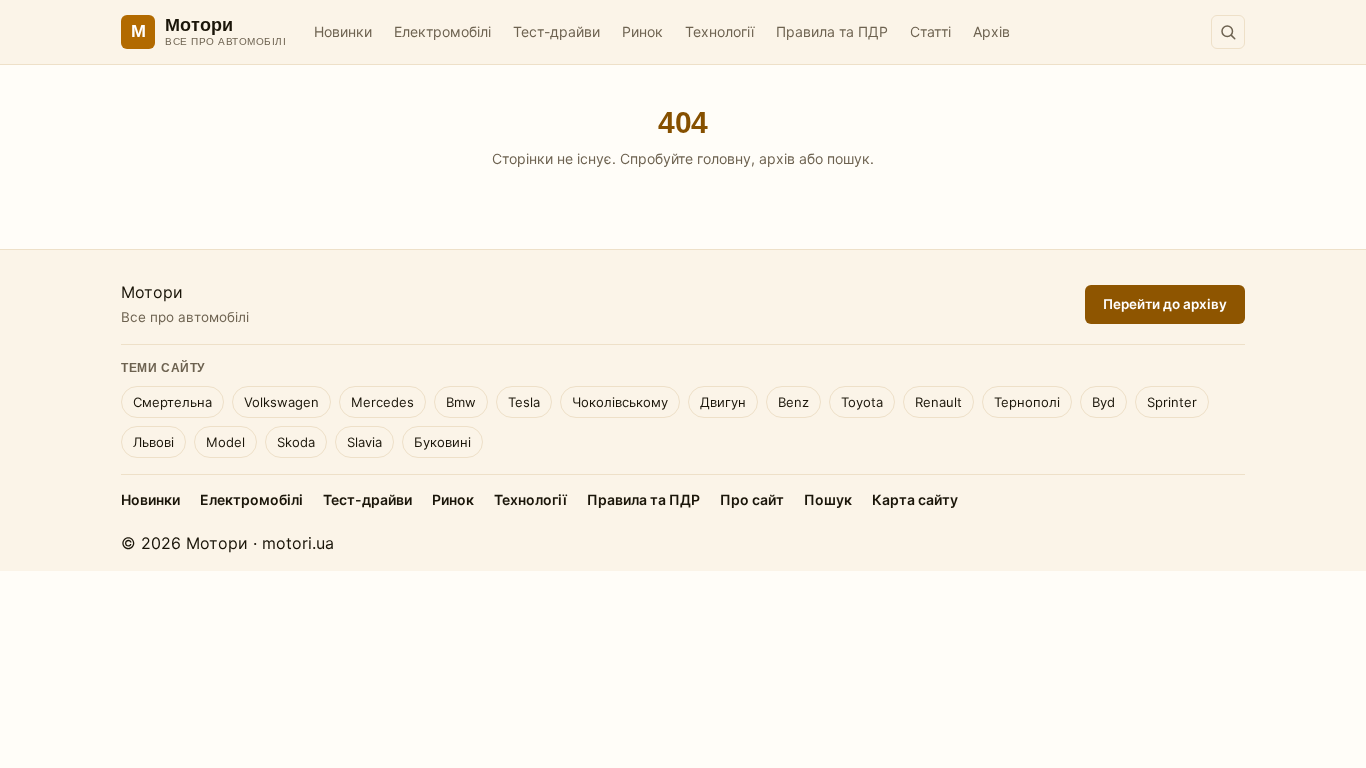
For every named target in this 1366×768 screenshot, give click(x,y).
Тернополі (1027, 402)
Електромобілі (442, 31)
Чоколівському (620, 402)
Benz (793, 402)
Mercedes (382, 402)
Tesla (524, 402)
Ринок (642, 31)
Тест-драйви (556, 31)
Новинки (343, 31)
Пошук (828, 499)
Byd (1103, 402)
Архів (991, 31)
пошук (848, 158)
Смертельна (172, 402)
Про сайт (752, 499)
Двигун (723, 402)
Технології (719, 31)
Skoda (296, 442)
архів (777, 158)
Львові (153, 442)
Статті (930, 31)
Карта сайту (915, 499)
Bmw (461, 402)
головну (724, 158)
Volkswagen (281, 402)
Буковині (442, 442)
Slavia (364, 442)
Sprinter (1172, 402)
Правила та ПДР (832, 31)
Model (225, 442)
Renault (938, 402)
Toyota (862, 402)
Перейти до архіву (1165, 304)
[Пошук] (1228, 32)
